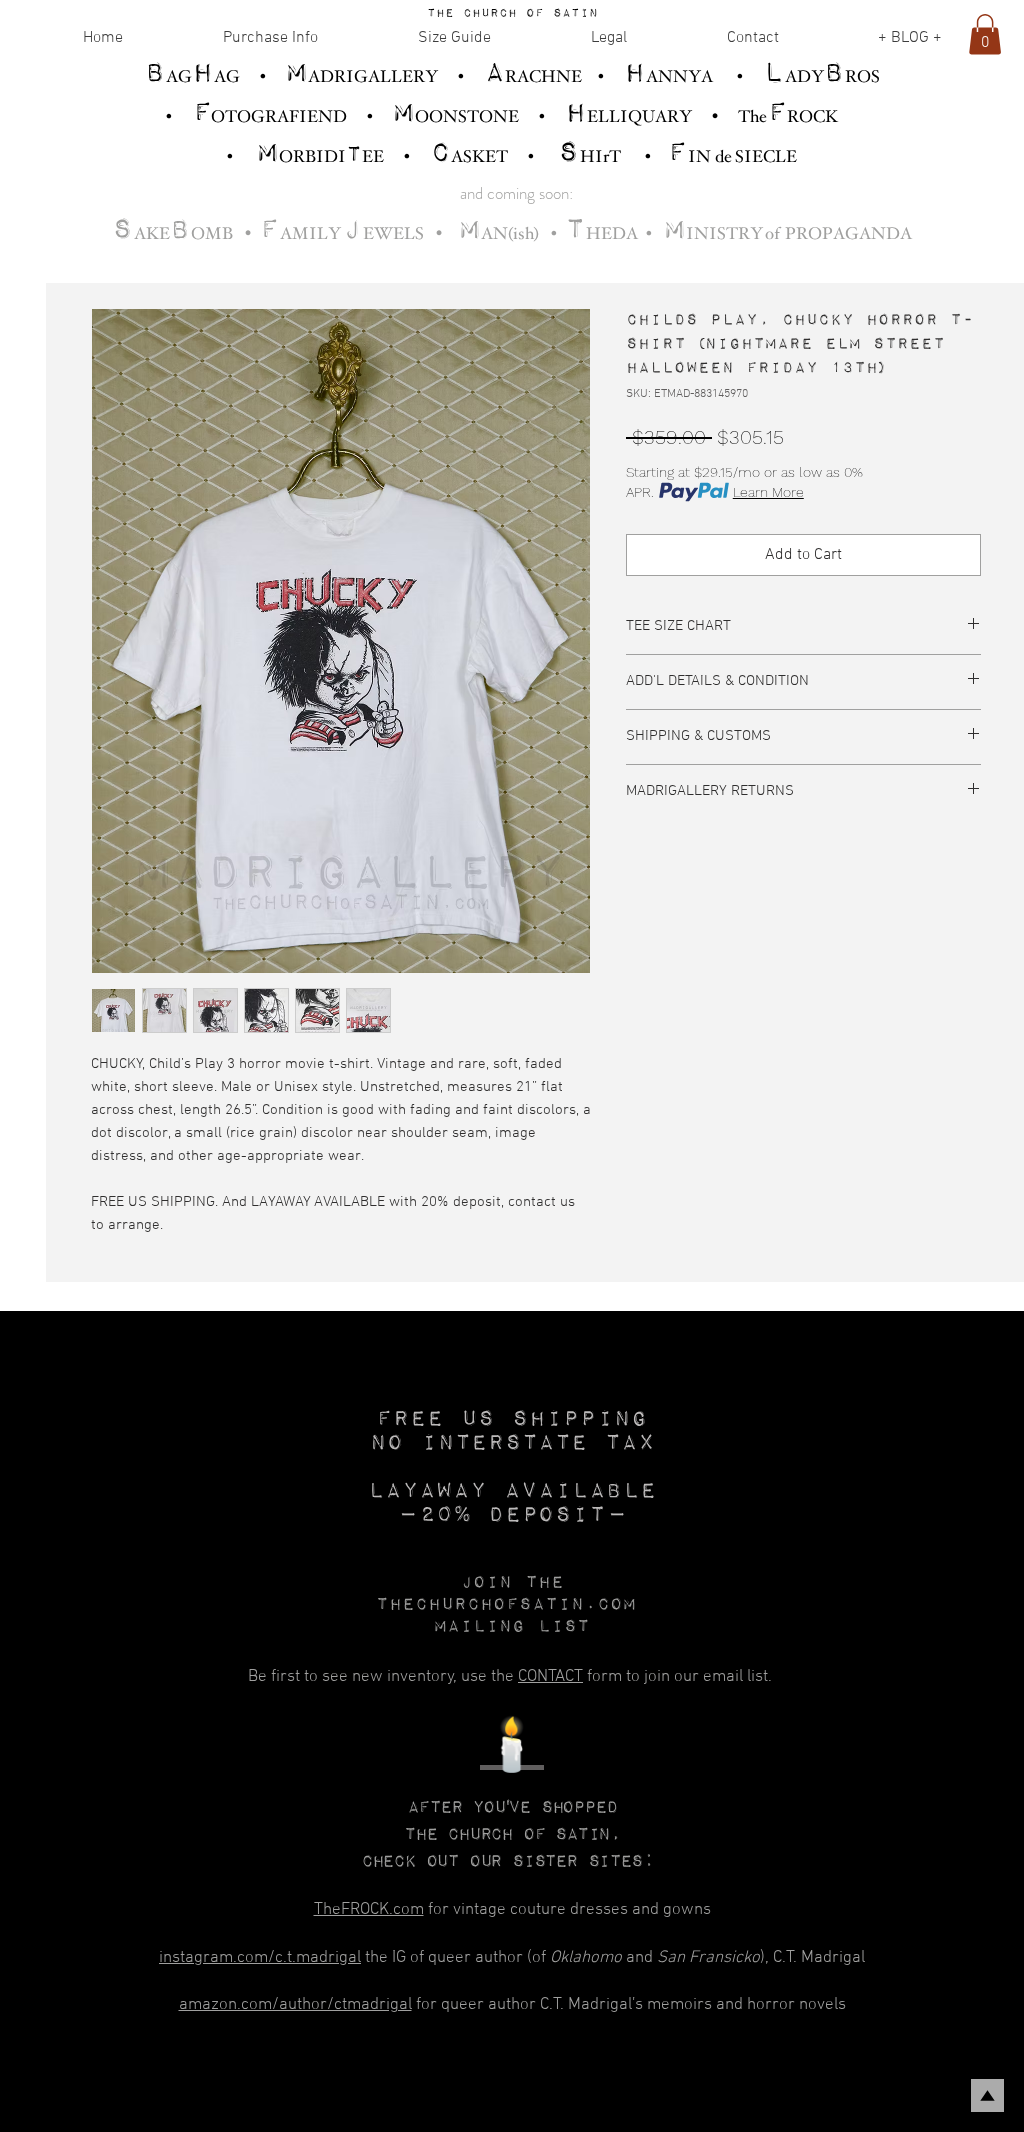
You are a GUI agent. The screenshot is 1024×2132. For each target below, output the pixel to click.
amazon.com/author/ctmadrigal (295, 2005)
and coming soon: (516, 193)
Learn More (768, 492)
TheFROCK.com (369, 1910)
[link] (985, 34)
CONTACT (550, 1677)
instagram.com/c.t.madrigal (260, 1958)
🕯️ (512, 1749)
